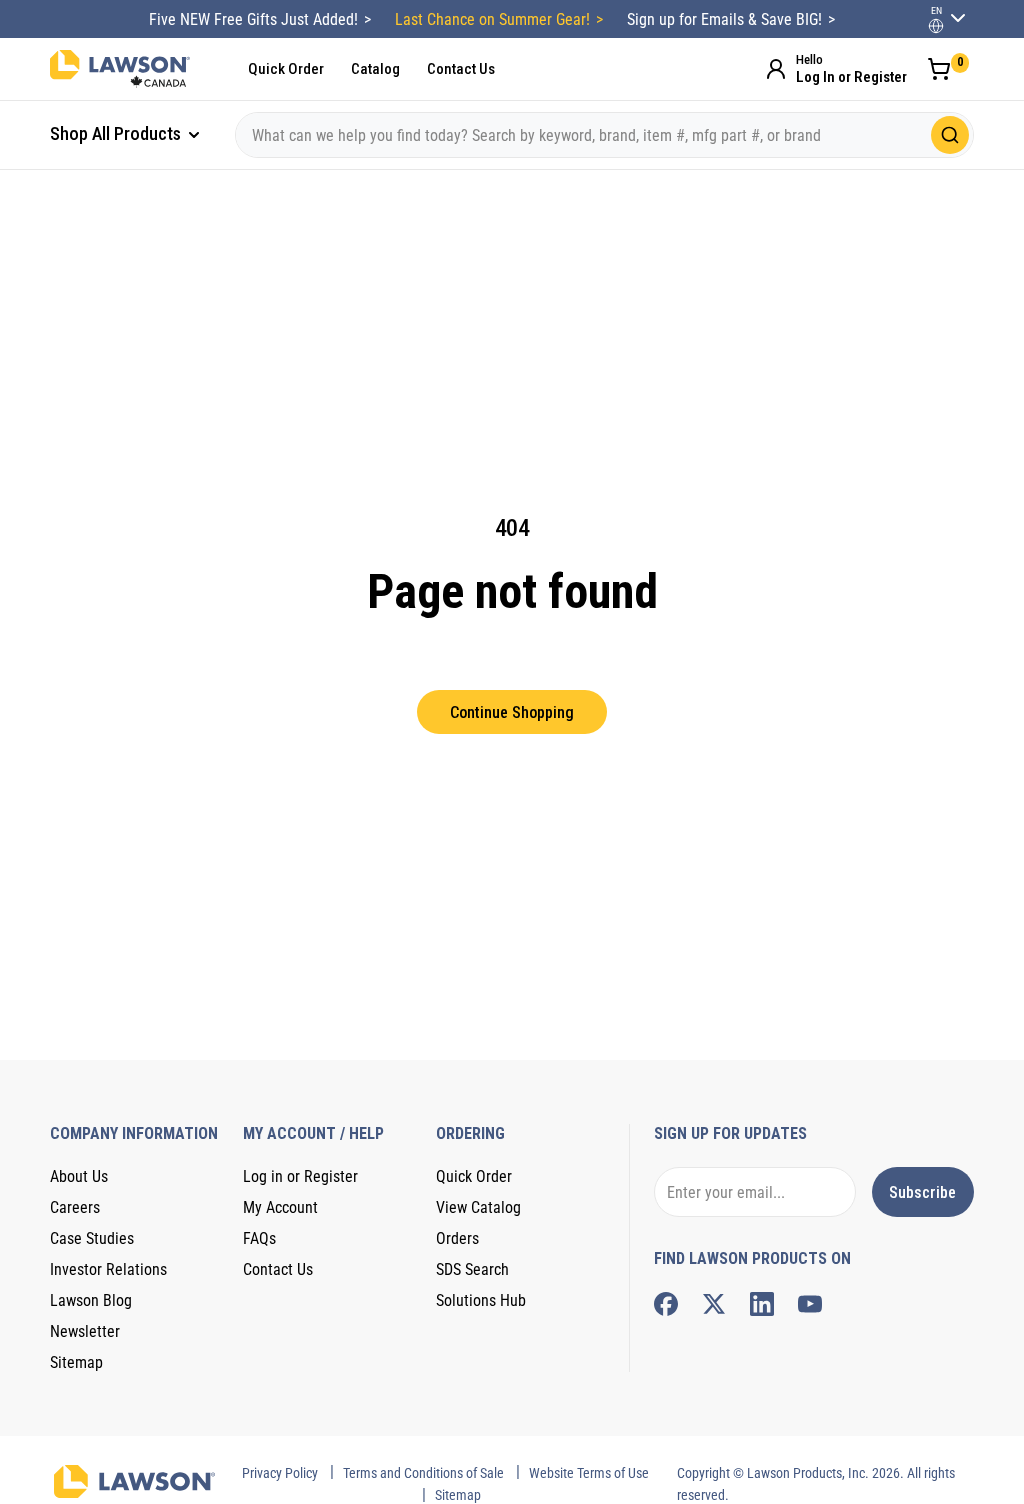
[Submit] (950, 135)
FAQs (259, 1238)
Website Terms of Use (589, 1473)
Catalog (375, 69)
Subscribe (922, 1192)
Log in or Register (300, 1176)
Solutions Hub (481, 1300)
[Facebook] (666, 1304)
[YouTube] (810, 1304)
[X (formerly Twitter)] (714, 1304)
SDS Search (472, 1269)
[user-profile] (936, 26)
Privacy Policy (280, 1473)
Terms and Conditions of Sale (423, 1473)
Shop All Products (117, 133)
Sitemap (76, 1362)
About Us (79, 1176)
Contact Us (461, 69)
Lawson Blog (91, 1300)
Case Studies (92, 1238)
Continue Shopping (512, 712)
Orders (457, 1238)
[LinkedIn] (762, 1304)
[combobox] (604, 135)
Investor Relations (108, 1269)
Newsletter (85, 1331)
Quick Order (286, 69)
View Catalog (478, 1207)
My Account (280, 1207)
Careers (75, 1207)
